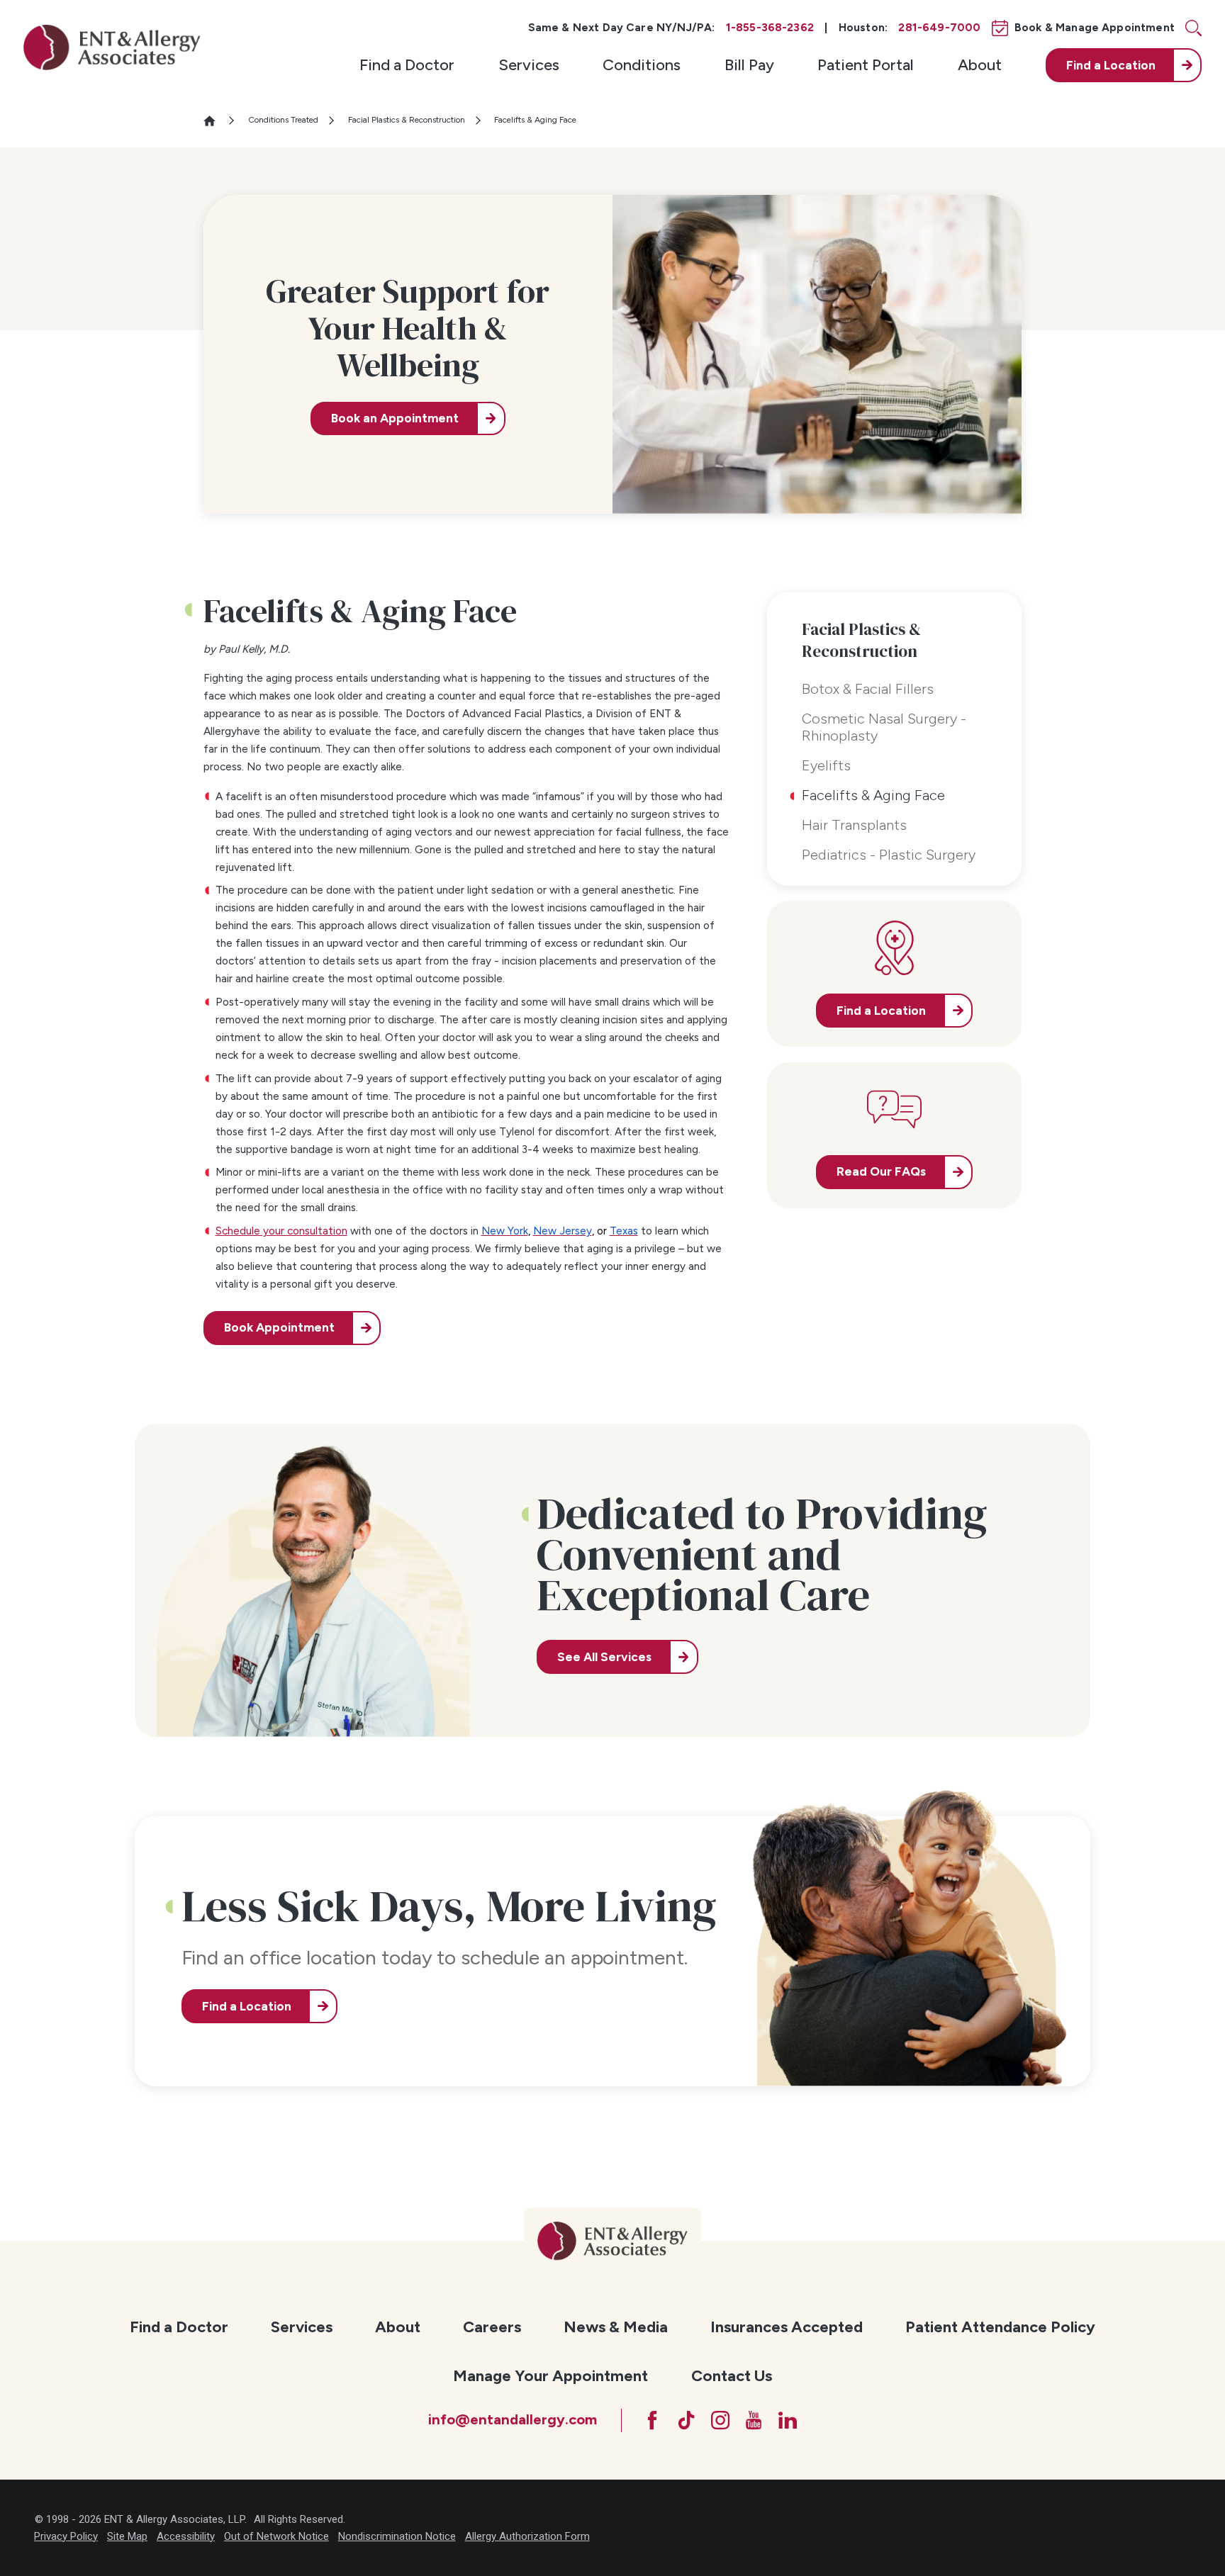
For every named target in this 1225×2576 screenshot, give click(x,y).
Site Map (127, 2536)
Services (529, 65)
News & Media (616, 2327)
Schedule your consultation (281, 1231)
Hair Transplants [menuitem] (854, 825)
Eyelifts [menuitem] (826, 765)
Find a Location (247, 2006)
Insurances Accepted (787, 2327)
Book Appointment (279, 1327)
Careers (492, 2327)
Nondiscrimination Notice (397, 2536)
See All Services (604, 1657)
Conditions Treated (283, 120)
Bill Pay (749, 65)
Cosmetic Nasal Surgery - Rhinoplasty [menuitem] (884, 727)
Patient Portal (866, 65)
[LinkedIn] (788, 2420)
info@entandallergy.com (513, 2419)
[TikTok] (686, 2420)
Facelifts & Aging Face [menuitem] (873, 795)
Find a (1111, 65)
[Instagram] (720, 2420)
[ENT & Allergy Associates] (112, 47)
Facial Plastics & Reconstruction (407, 120)
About (980, 65)
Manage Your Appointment (550, 2376)
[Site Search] (1193, 28)
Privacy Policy (66, 2536)
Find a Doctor (407, 65)
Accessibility (186, 2536)
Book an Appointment (395, 418)
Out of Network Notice (276, 2536)
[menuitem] (407, 65)
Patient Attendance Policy (1000, 2327)
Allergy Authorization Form (527, 2536)
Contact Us (732, 2376)
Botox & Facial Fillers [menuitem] (868, 689)
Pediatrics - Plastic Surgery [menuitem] (889, 855)
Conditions (642, 65)
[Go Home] (216, 121)
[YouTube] (754, 2420)
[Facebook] (652, 2420)
